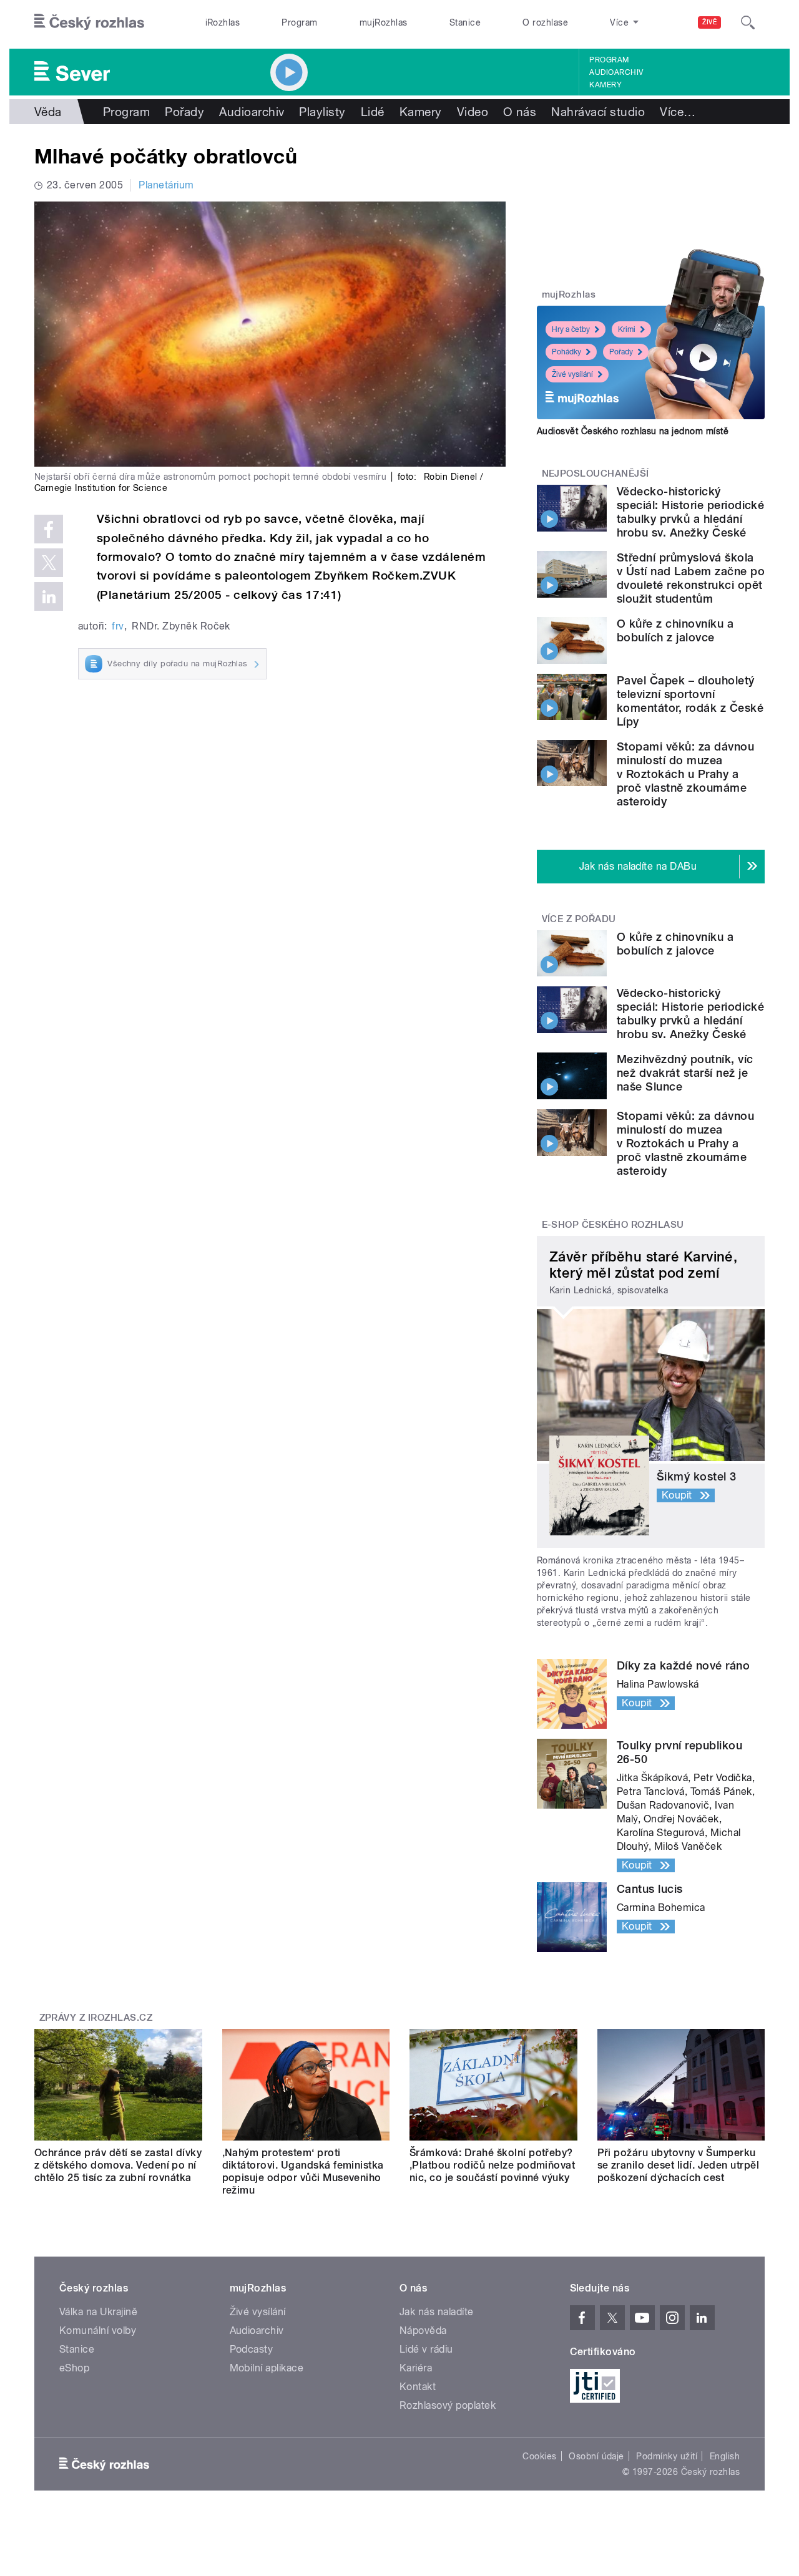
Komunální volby (98, 2331)
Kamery (605, 85)
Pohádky (566, 352)
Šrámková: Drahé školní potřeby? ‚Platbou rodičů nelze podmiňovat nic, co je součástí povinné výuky (492, 2165)
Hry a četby (571, 329)
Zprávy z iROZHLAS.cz (96, 2018)
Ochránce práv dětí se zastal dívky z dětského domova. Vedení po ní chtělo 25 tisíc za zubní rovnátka (118, 2165)
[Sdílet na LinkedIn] (49, 596)
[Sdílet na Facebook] (49, 529)
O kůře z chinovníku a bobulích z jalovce (675, 630)
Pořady (184, 112)
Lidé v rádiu (426, 2349)
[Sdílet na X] (49, 563)
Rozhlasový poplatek (448, 2405)
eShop (74, 2368)
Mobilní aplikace (267, 2368)
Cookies (539, 2456)
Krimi (627, 329)
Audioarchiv (616, 72)
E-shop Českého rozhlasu (613, 1225)
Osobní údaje (596, 2456)
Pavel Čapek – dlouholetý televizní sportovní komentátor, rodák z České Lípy (690, 701)
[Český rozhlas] (89, 22)
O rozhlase (545, 22)
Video (473, 112)
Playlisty (322, 112)
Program (299, 22)
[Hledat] (748, 22)
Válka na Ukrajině (98, 2312)
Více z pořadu (579, 919)
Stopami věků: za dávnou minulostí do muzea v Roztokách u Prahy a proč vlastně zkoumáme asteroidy (685, 774)
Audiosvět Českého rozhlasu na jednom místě (633, 431)
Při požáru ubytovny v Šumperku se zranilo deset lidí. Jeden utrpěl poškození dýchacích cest (679, 2165)
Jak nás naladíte (437, 2312)
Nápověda (423, 2331)
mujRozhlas (384, 22)
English (725, 2456)
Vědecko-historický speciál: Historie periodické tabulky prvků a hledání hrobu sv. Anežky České (690, 512)
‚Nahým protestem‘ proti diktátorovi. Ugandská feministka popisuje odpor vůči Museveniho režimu (303, 2171)
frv (118, 626)
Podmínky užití (667, 2456)
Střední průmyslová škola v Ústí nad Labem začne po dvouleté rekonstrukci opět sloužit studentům (691, 578)
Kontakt (418, 2387)
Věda (48, 112)
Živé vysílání (572, 374)
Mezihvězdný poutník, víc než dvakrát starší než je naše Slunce (685, 1073)
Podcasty (252, 2349)
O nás (520, 112)
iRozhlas (223, 22)
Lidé (373, 112)
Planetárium (166, 185)
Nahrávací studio (598, 112)
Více (678, 112)
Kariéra (416, 2368)
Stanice (465, 22)
